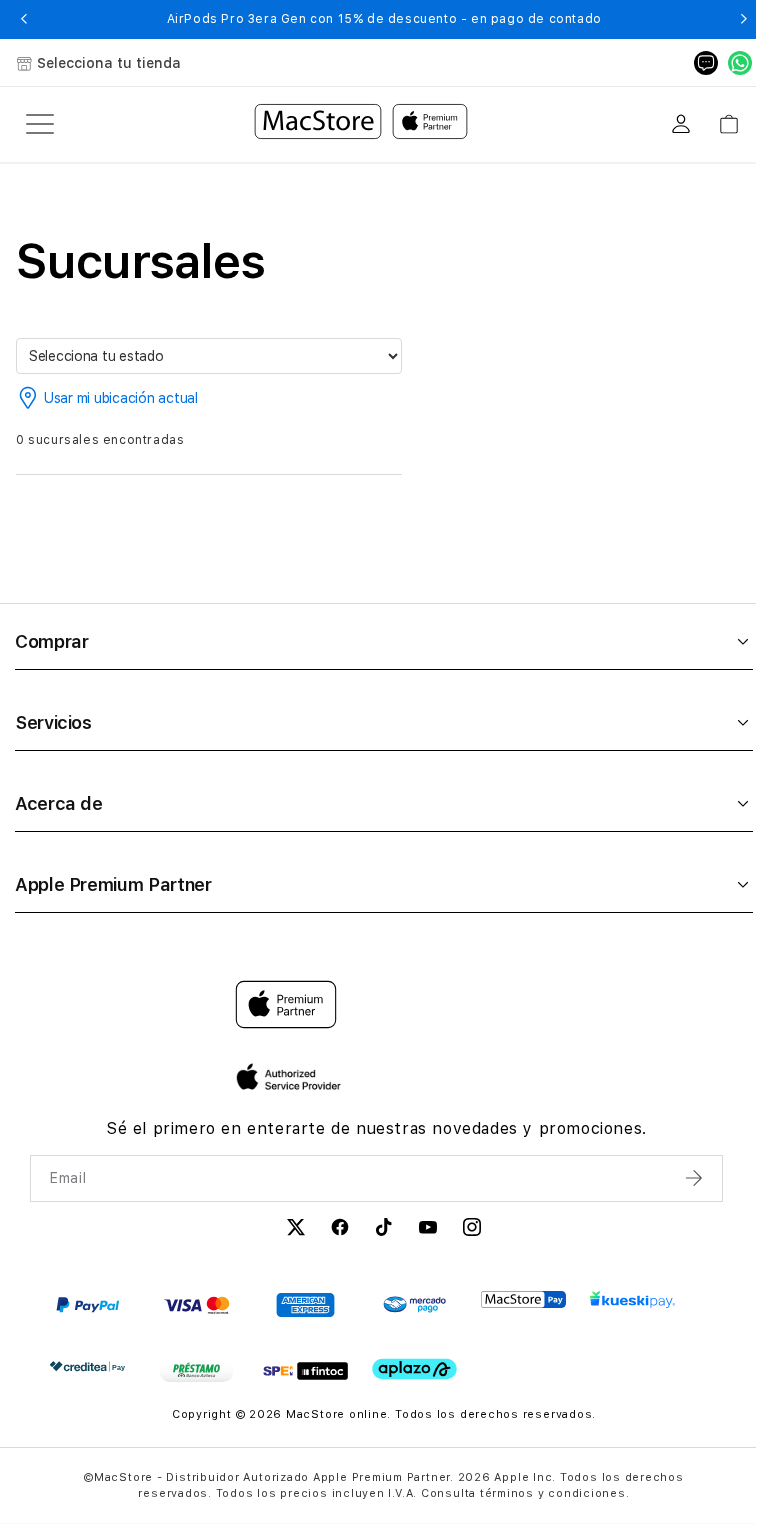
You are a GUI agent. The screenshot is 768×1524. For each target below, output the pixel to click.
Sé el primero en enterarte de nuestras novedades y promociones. (376, 1128)
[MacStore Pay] (523, 1300)
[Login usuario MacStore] (681, 124)
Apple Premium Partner (113, 884)
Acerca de (59, 803)
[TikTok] (384, 1230)
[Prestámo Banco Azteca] (196, 1371)
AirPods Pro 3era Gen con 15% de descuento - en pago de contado (384, 19)
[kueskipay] (632, 1299)
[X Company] (296, 1230)
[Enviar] (696, 1178)
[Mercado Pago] (414, 1305)
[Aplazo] (414, 1369)
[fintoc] (305, 1371)
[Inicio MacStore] (361, 124)
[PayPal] (87, 1305)
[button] (24, 19)
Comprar (51, 641)
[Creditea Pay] (87, 1366)
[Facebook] (340, 1230)
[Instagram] (472, 1230)
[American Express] (305, 1305)
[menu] (40, 124)
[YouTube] (428, 1230)
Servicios (53, 722)
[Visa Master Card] (196, 1305)
